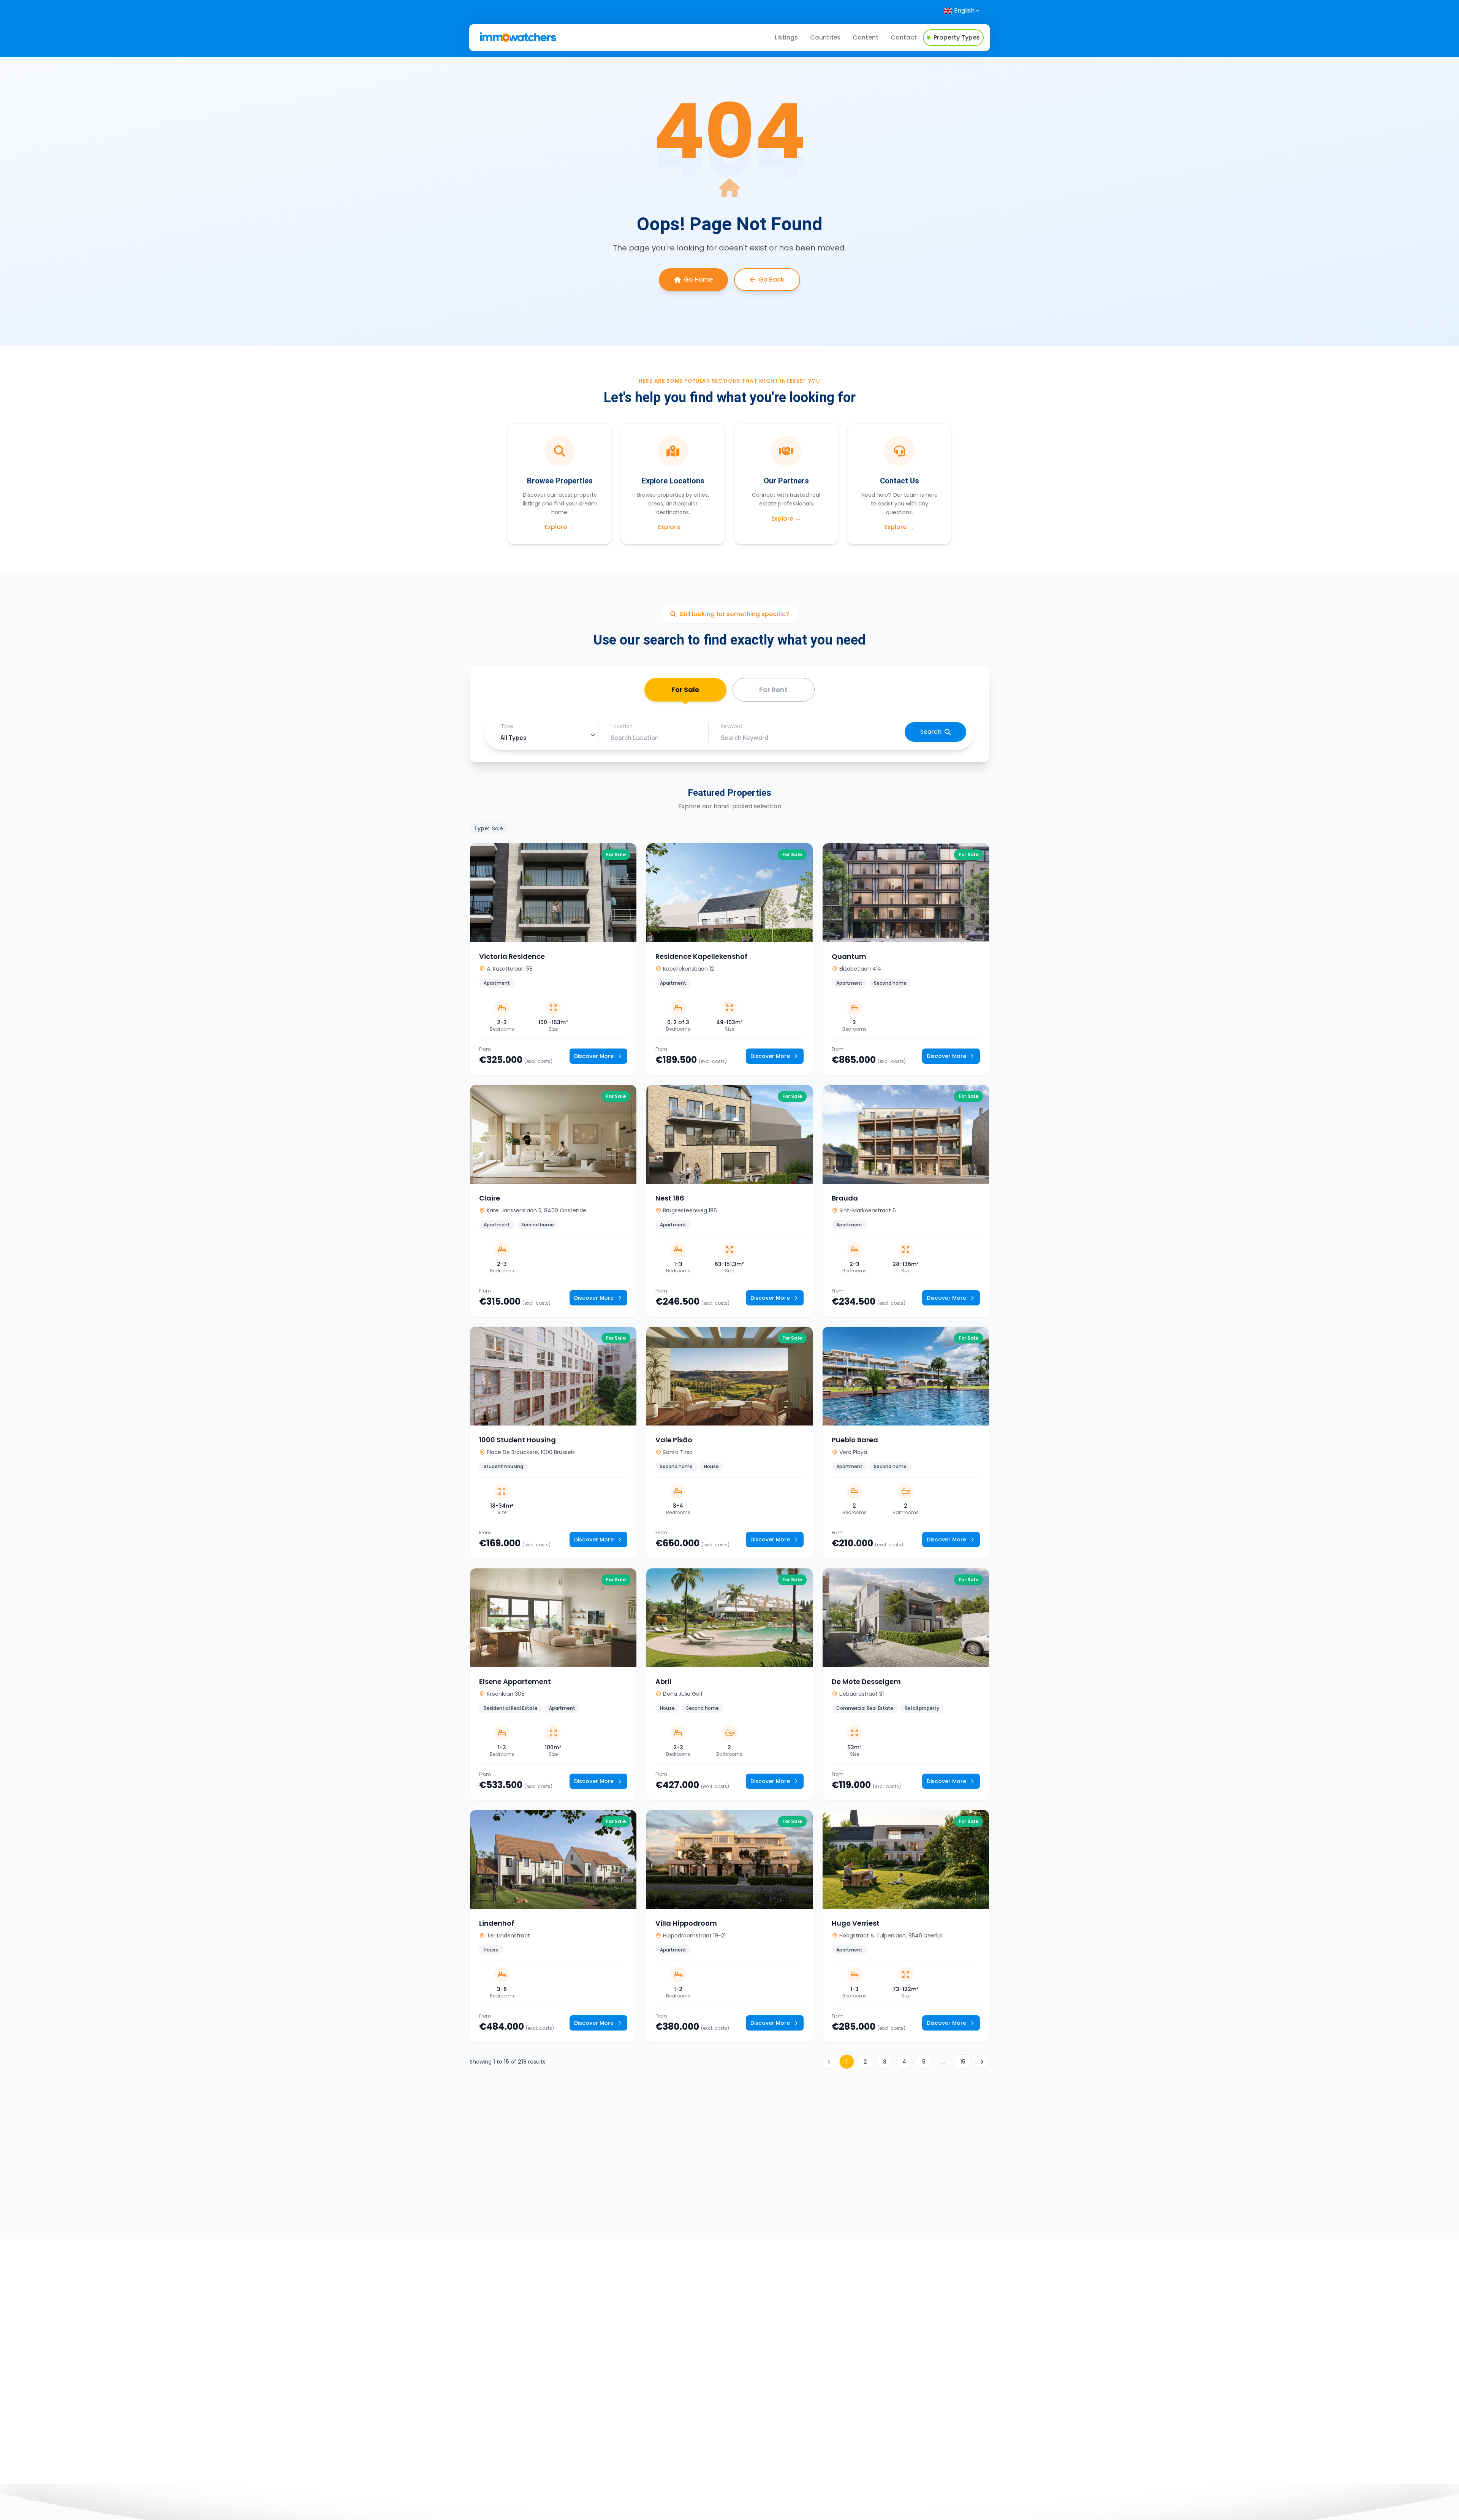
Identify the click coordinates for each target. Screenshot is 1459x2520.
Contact (904, 37)
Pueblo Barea (855, 1440)
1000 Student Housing (517, 1440)
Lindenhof (497, 1923)
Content (866, 37)
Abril (663, 1681)
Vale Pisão (674, 1440)
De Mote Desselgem (866, 1681)
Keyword (732, 726)
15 (963, 2062)
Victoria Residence (512, 956)
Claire (490, 1198)
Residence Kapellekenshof (701, 956)
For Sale (685, 690)
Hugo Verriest (856, 1923)
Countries (825, 37)
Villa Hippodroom (686, 1923)
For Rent (773, 690)
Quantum (849, 956)
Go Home (698, 280)
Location (622, 726)
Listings (786, 37)
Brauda (845, 1198)
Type (507, 726)
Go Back (771, 280)
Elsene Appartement (515, 1681)
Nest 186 (670, 1198)
